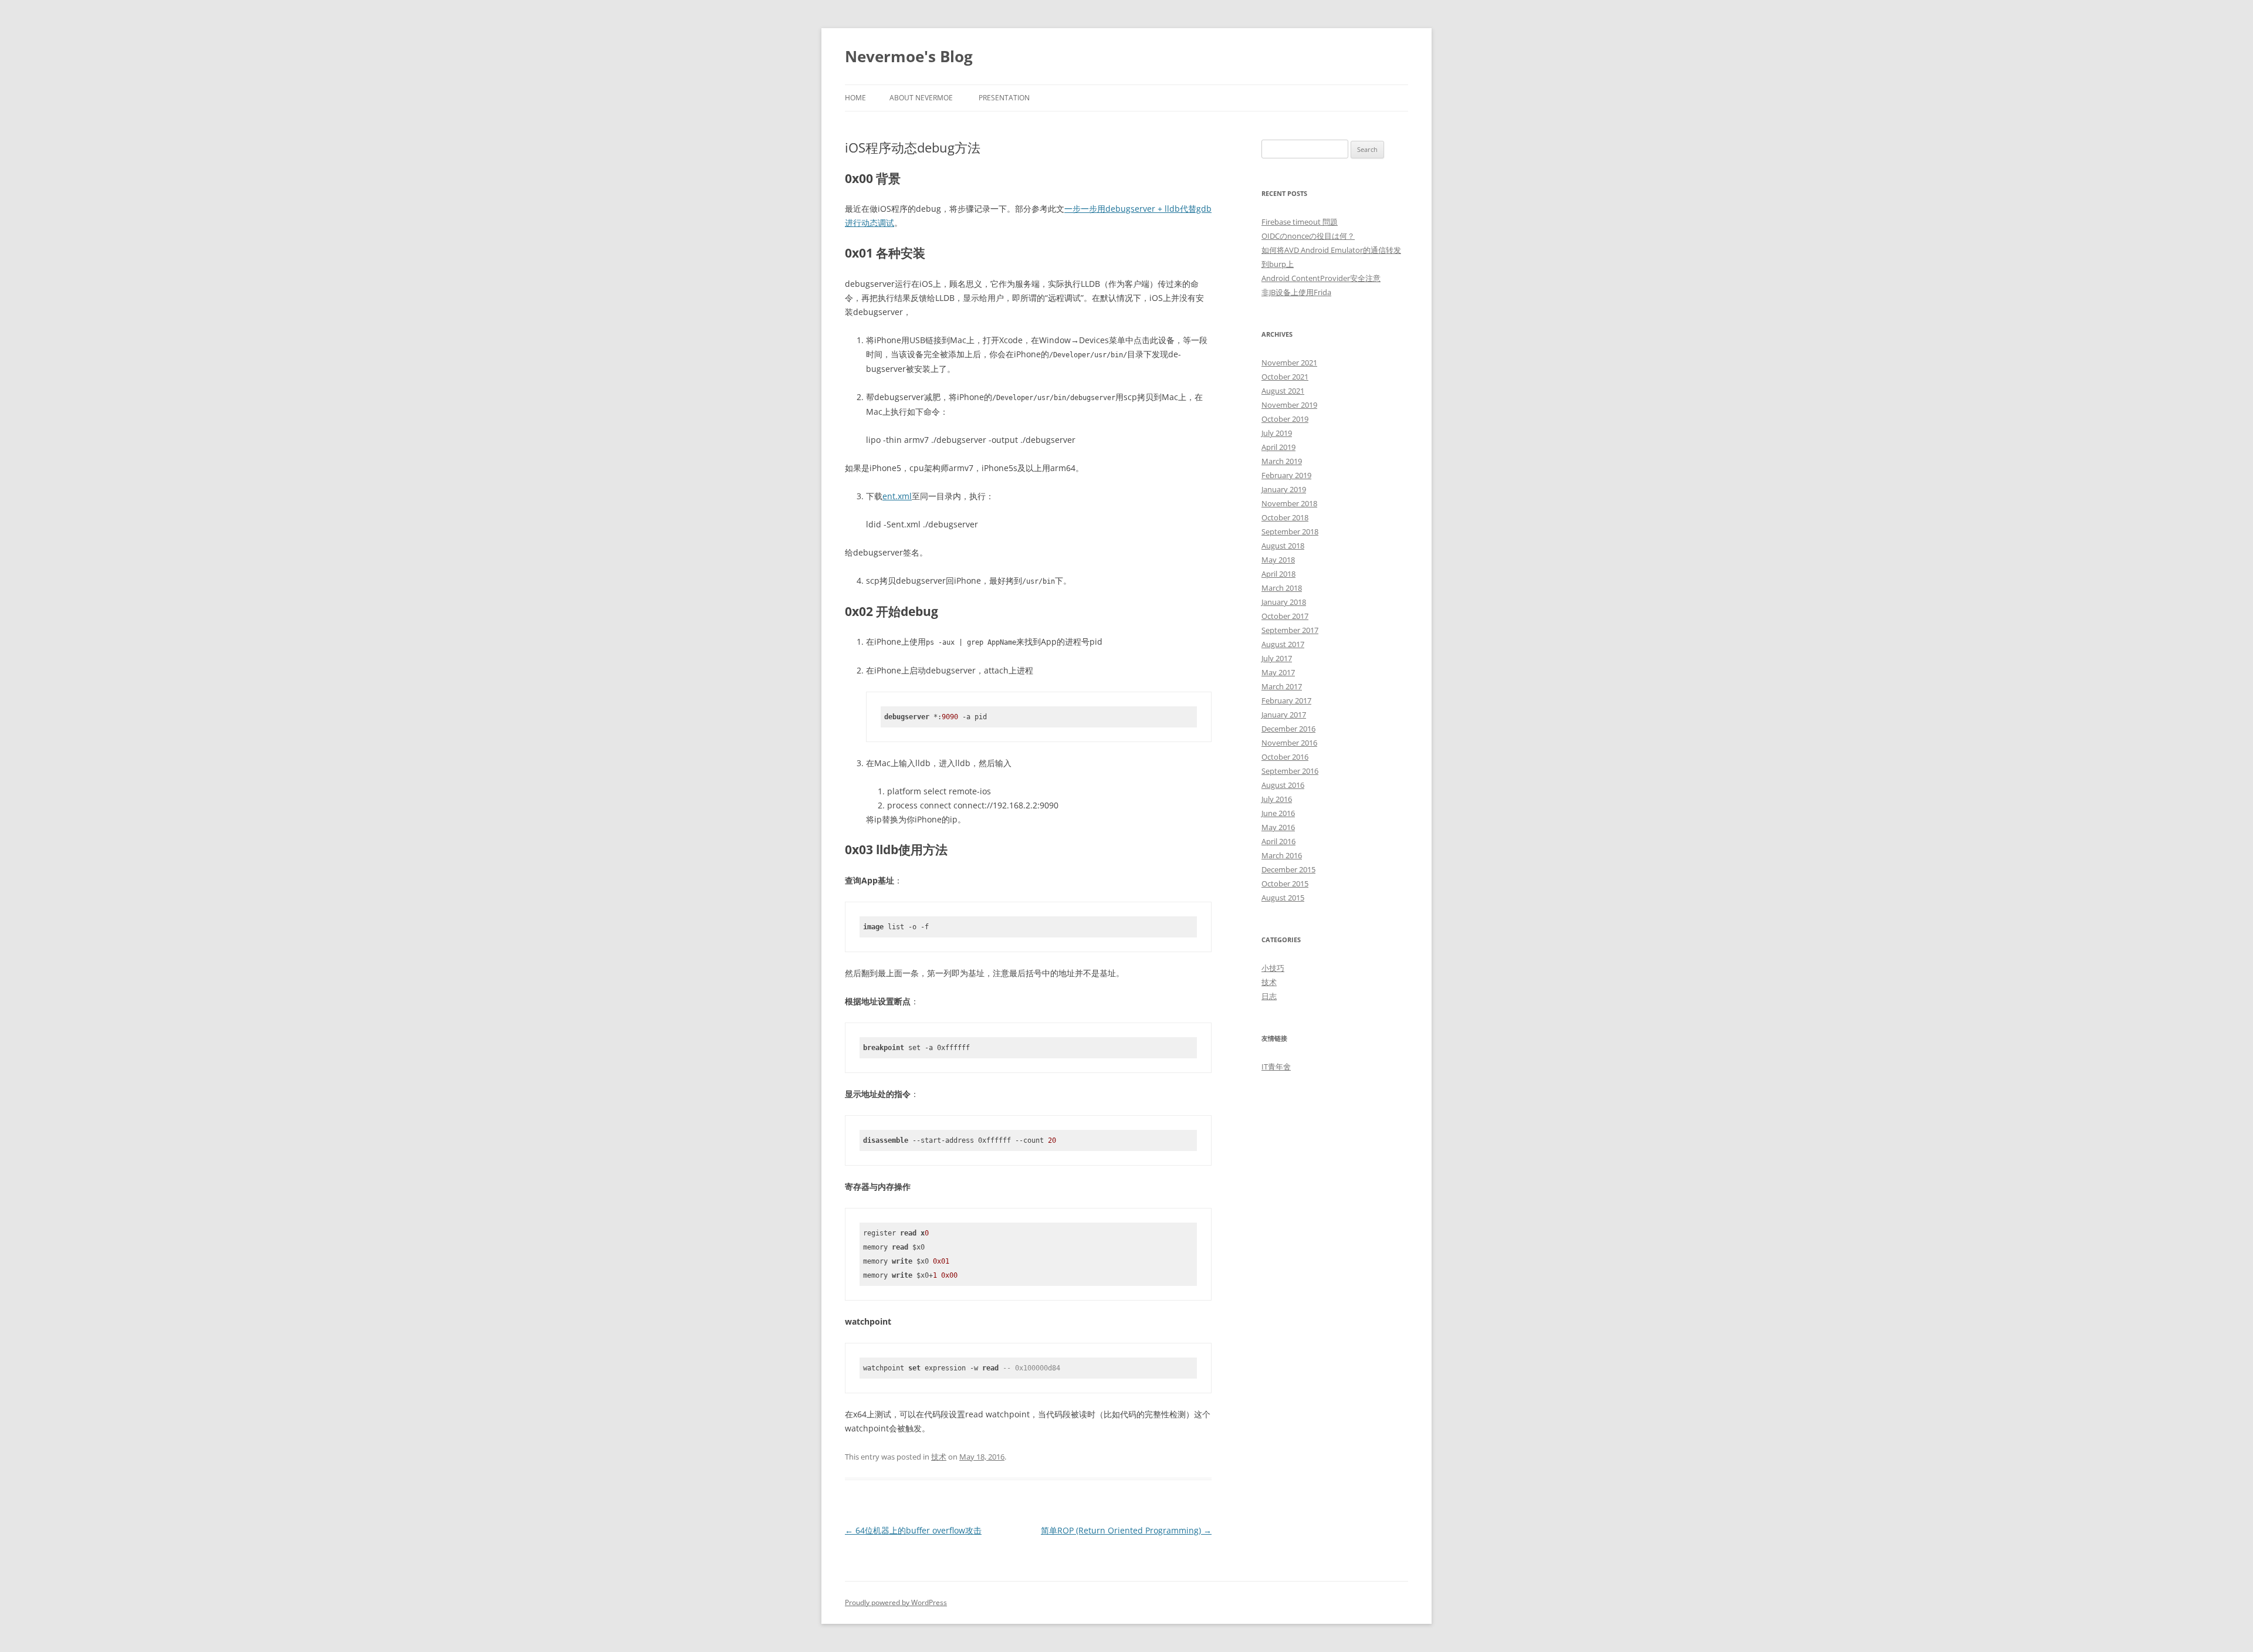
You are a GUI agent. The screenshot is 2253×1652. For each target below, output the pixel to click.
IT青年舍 (1276, 1067)
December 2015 (1288, 869)
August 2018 (1283, 546)
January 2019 (1284, 489)
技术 (939, 1457)
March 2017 (1282, 686)
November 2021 (1289, 363)
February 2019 (1286, 475)
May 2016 (1278, 827)
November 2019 (1289, 405)
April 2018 (1278, 574)
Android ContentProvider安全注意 (1321, 278)
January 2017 (1284, 715)
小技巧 (1273, 968)
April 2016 (1278, 841)
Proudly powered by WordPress (896, 1602)
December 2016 (1288, 729)
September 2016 (1290, 771)
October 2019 (1285, 419)
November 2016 (1289, 743)
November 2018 (1289, 503)
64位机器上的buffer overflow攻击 (913, 1530)
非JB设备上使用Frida (1296, 292)
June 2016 (1278, 813)
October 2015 (1285, 883)
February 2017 (1286, 700)
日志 (1269, 996)
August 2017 (1283, 644)
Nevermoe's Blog (909, 56)
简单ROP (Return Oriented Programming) (1126, 1530)
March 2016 (1282, 855)
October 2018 (1285, 517)
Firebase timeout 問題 (1300, 222)
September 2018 (1290, 532)
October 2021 (1285, 377)
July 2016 (1277, 799)
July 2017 (1277, 658)
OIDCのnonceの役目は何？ (1308, 236)
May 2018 (1278, 560)
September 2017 (1290, 630)
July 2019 (1277, 433)
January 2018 (1284, 602)
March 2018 (1282, 588)
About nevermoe (921, 98)
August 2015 (1283, 898)
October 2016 (1285, 757)
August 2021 (1283, 391)
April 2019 (1278, 447)
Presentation (1004, 98)
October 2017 (1285, 616)
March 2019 (1282, 461)
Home (855, 98)
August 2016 (1283, 785)
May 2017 (1278, 672)
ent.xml (897, 496)
